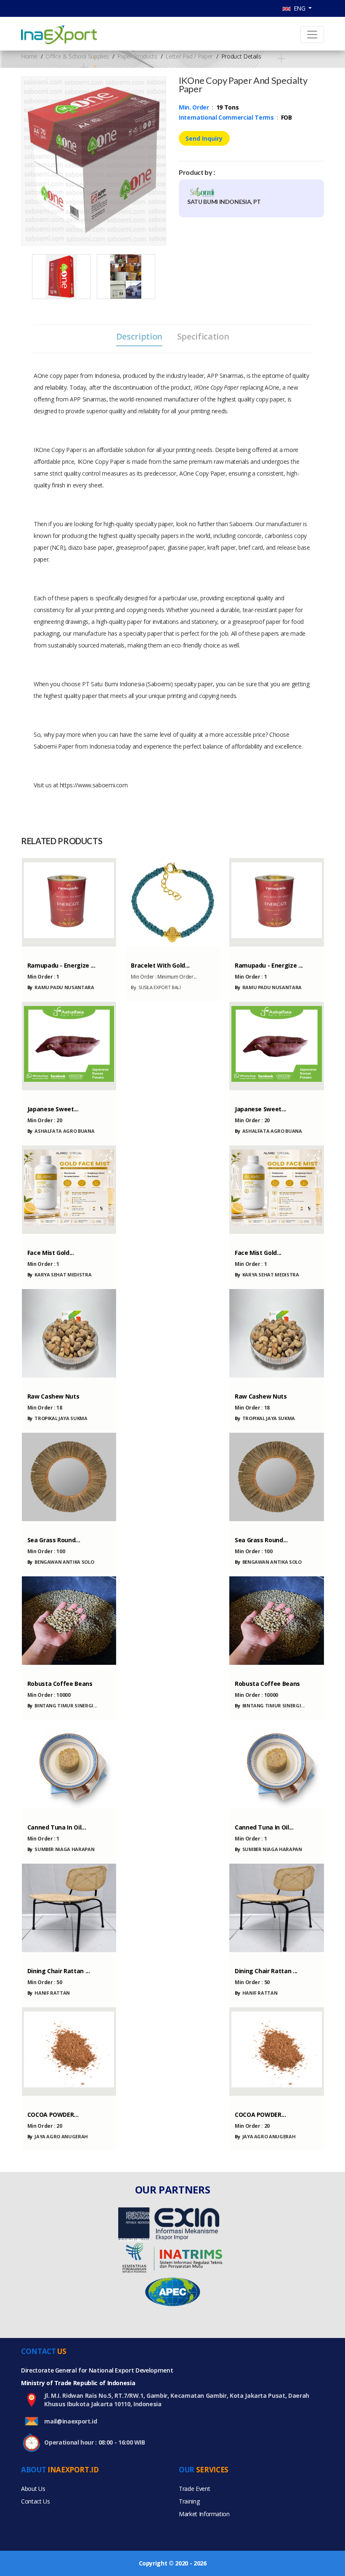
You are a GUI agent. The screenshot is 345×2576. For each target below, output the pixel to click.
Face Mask (39, 1238)
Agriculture (42, 1382)
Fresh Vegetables (48, 1094)
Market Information (204, 2514)
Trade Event (194, 2489)
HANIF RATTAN (49, 1993)
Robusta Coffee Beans (53, 1669)
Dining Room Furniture (55, 1956)
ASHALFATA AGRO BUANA (61, 1131)
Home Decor (42, 1525)
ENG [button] (299, 8)
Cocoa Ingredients (50, 2100)
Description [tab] (139, 337)
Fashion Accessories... (156, 951)
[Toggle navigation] (312, 35)
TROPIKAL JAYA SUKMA (57, 1418)
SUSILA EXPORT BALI (156, 987)
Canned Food (43, 1812)
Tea (31, 951)
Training (189, 2501)
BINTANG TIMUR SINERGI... (62, 1705)
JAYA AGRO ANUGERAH (58, 2136)
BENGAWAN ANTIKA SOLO (61, 1562)
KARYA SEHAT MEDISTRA (60, 1275)
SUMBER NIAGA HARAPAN (61, 1849)
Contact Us (36, 2501)
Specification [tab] (203, 337)
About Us (33, 2489)
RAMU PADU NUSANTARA (61, 987)
